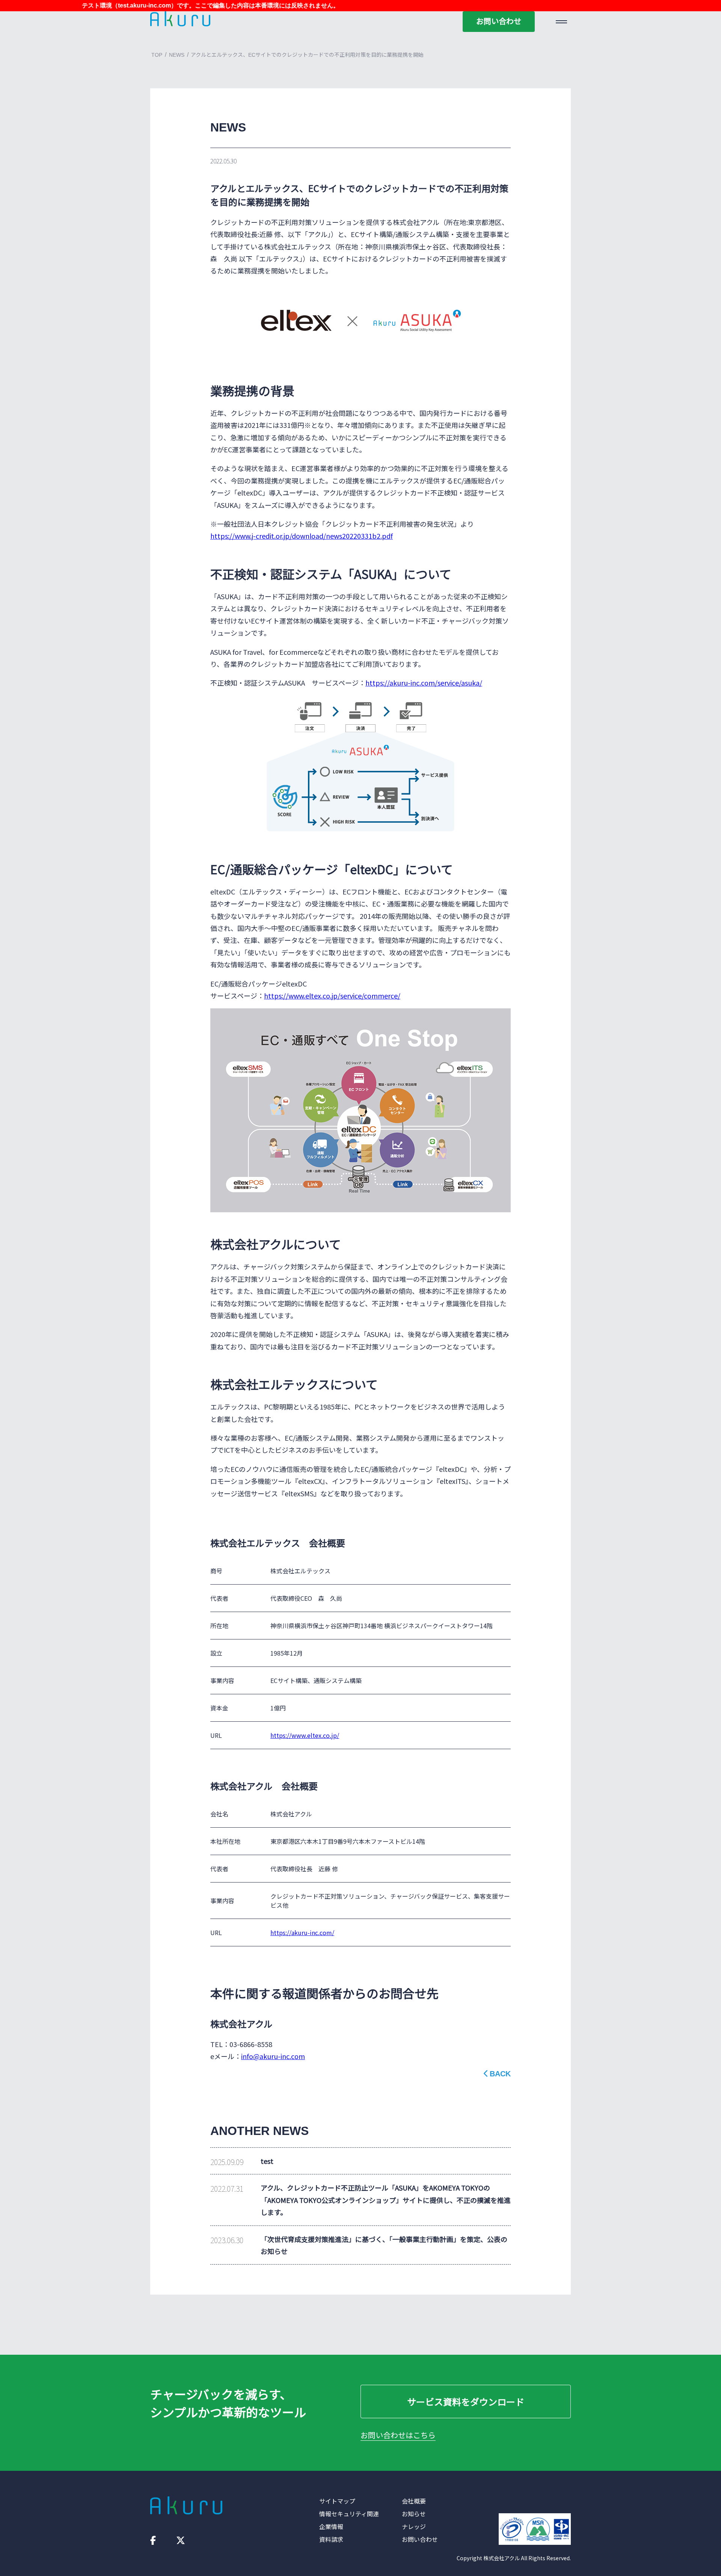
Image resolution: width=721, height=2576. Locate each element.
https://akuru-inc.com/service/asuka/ (424, 683)
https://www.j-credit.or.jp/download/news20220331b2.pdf (302, 536)
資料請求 (331, 2539)
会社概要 (414, 2501)
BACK (500, 2074)
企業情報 (331, 2526)
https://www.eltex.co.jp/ (305, 1735)
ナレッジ (414, 2526)
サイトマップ (337, 2501)
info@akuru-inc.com (273, 2056)
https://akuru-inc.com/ (302, 1932)
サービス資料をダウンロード (466, 2401)
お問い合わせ (499, 21)
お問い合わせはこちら (398, 2435)
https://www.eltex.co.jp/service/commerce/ (332, 996)
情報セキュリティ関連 (349, 2514)
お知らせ (414, 2514)
